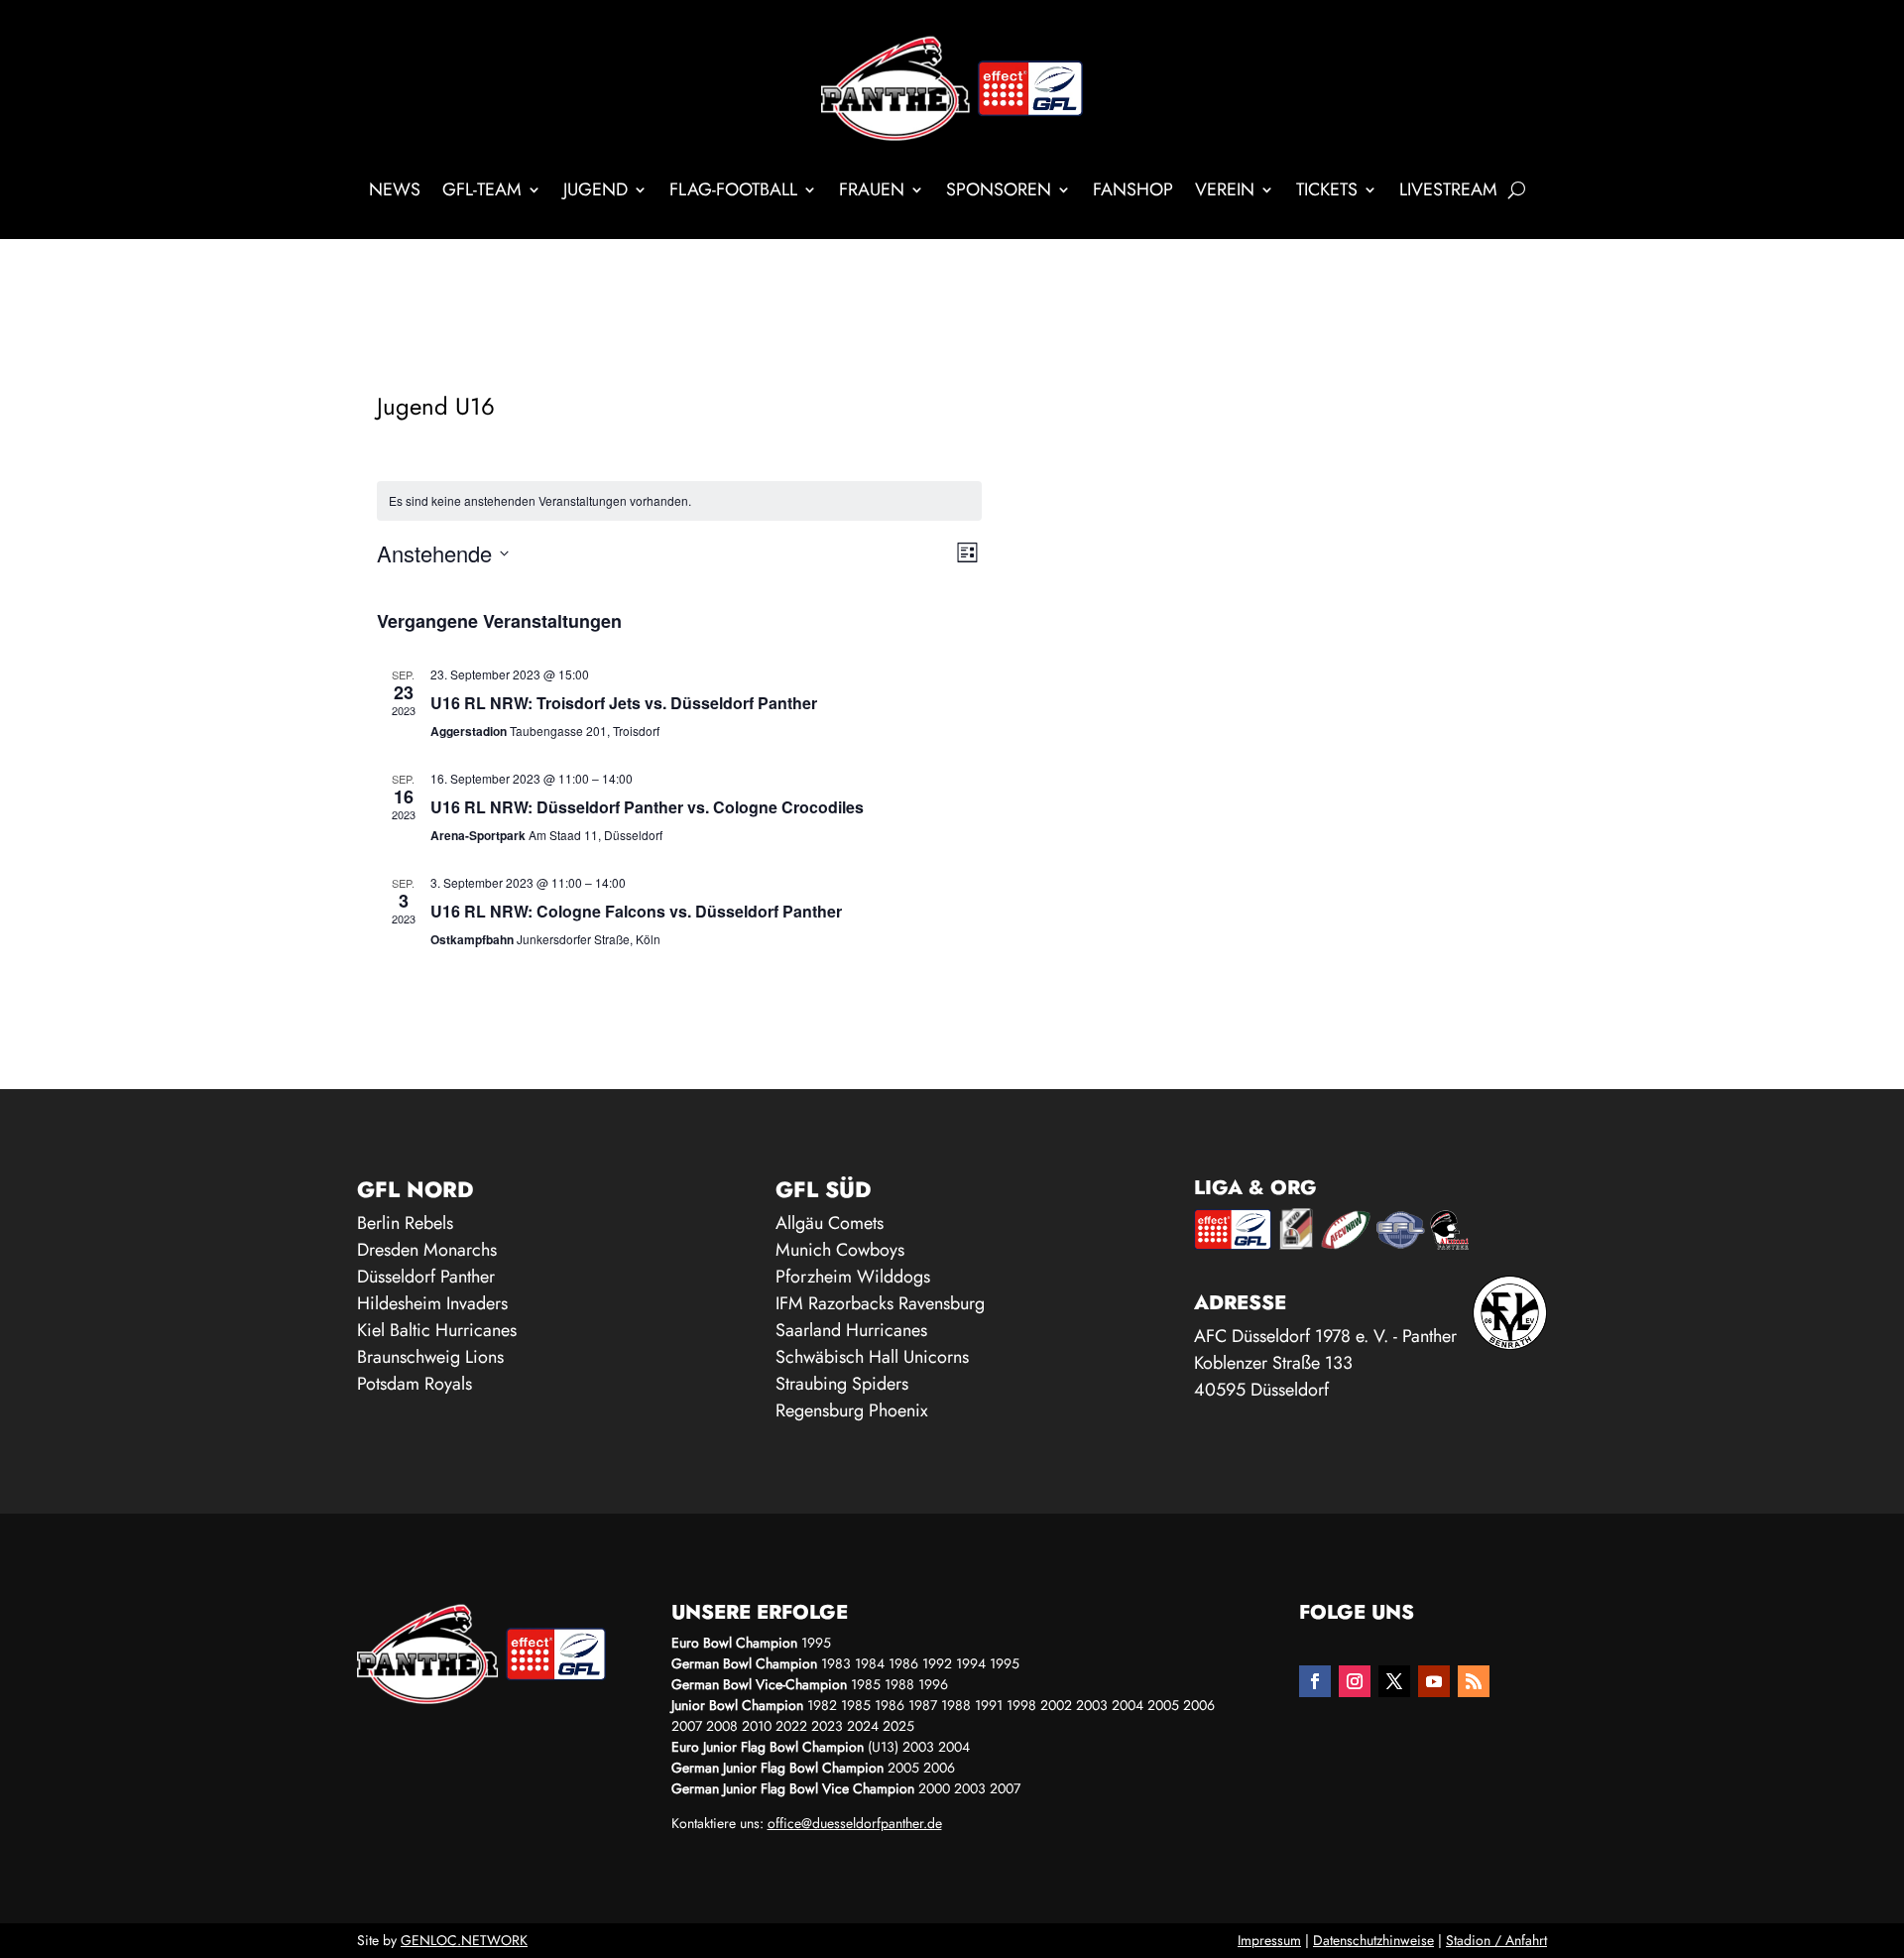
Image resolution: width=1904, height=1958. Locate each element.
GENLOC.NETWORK (464, 1940)
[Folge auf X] (1394, 1681)
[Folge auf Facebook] (1315, 1681)
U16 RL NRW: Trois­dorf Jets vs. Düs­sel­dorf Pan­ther (624, 703)
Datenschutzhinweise (1373, 1940)
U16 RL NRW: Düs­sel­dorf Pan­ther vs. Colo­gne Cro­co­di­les (647, 807)
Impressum (1269, 1940)
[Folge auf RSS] (1474, 1681)
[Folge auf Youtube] (1434, 1681)
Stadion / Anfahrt (1496, 1940)
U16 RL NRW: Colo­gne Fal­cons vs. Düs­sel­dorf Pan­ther (636, 911)
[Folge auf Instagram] (1355, 1681)
